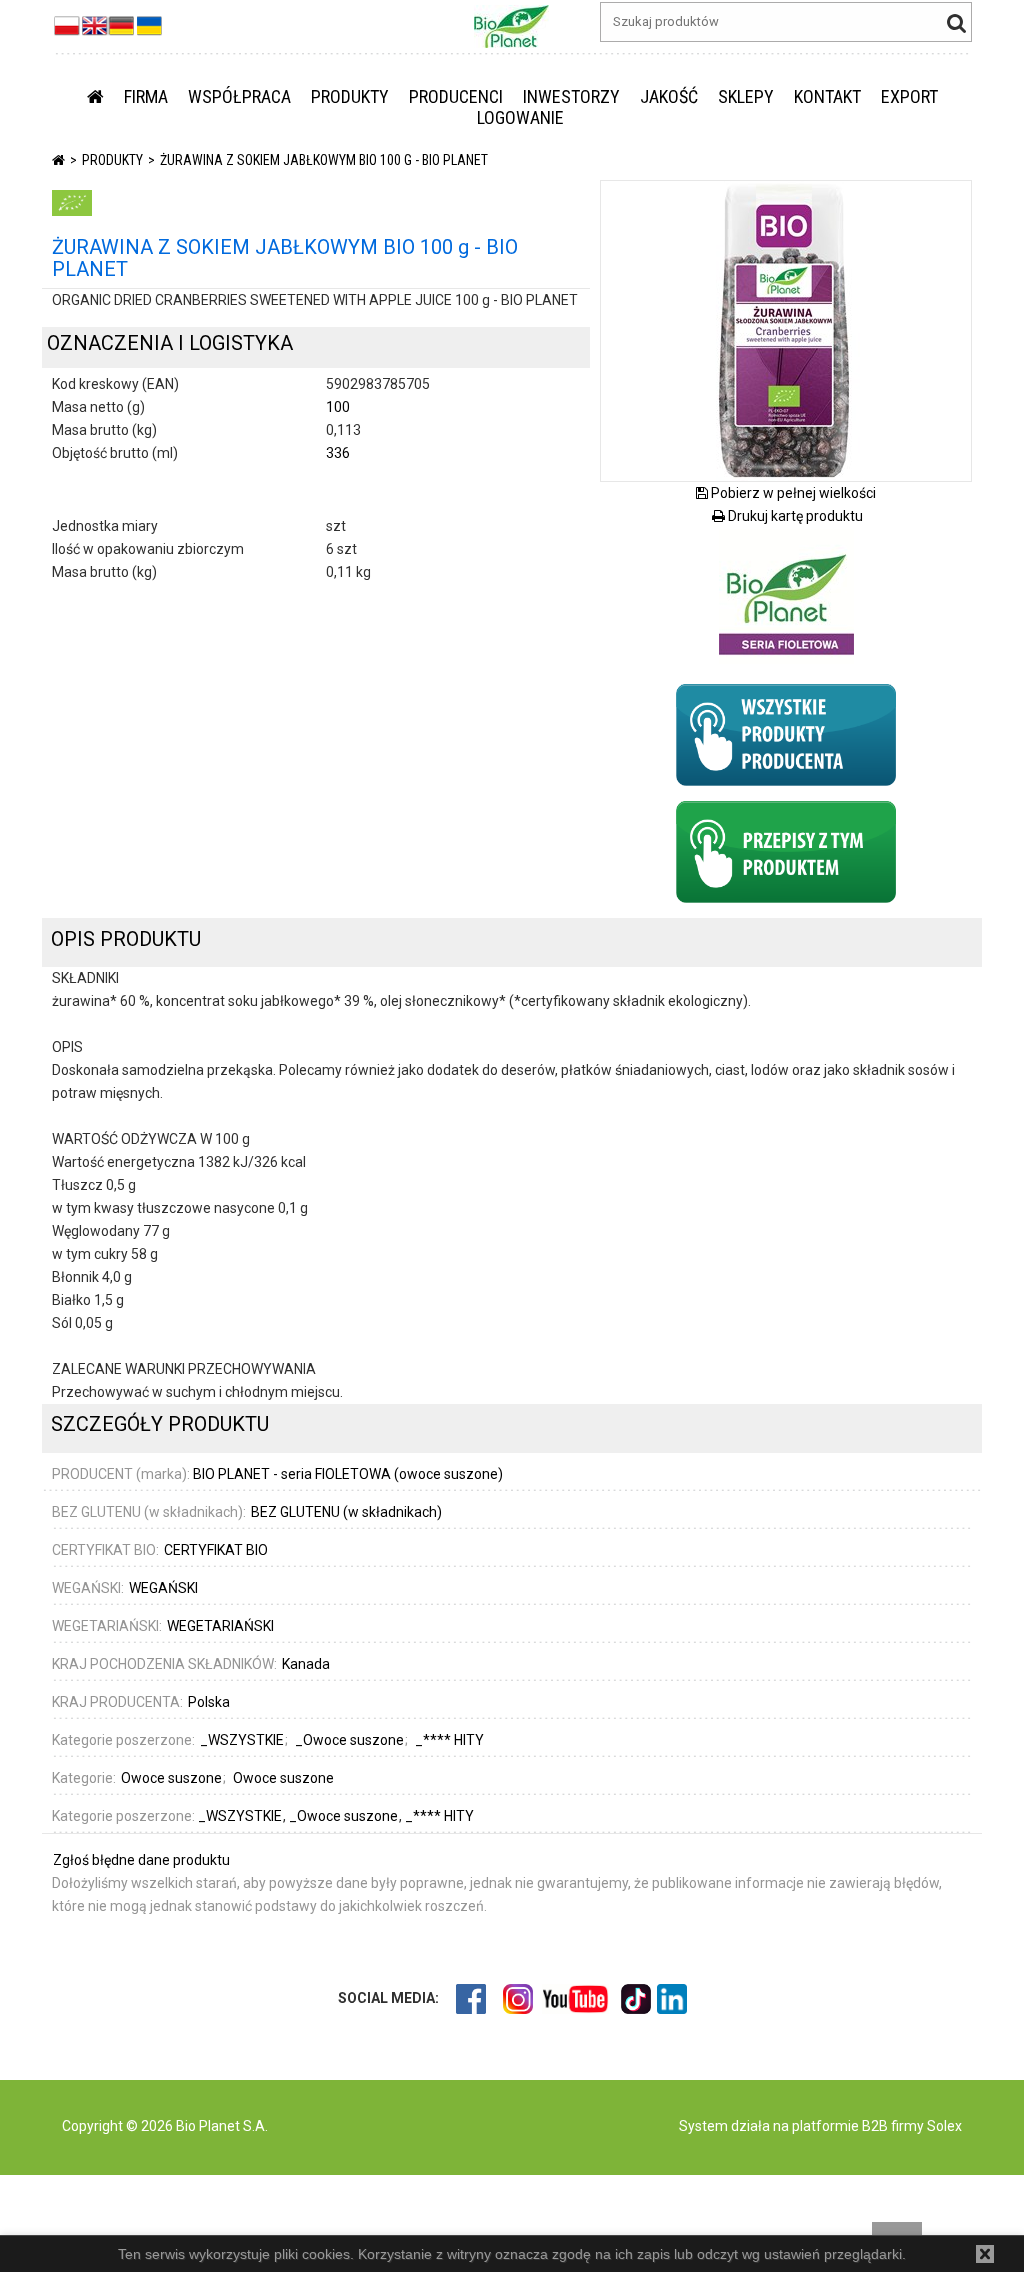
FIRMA (146, 96)
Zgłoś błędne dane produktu (141, 1860)
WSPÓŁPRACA (239, 96)
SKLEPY (746, 96)
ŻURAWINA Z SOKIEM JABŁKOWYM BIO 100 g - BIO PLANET (324, 160)
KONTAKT (827, 96)
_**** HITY (439, 1816)
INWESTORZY (571, 96)
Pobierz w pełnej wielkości (792, 493)
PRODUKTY (350, 96)
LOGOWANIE (520, 117)
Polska (209, 1702)
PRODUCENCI (456, 96)
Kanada (306, 1664)
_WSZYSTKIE (241, 1816)
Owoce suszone (171, 1778)
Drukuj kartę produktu (794, 516)
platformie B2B (838, 2126)
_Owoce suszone (345, 1816)
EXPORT (909, 96)
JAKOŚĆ (669, 96)
